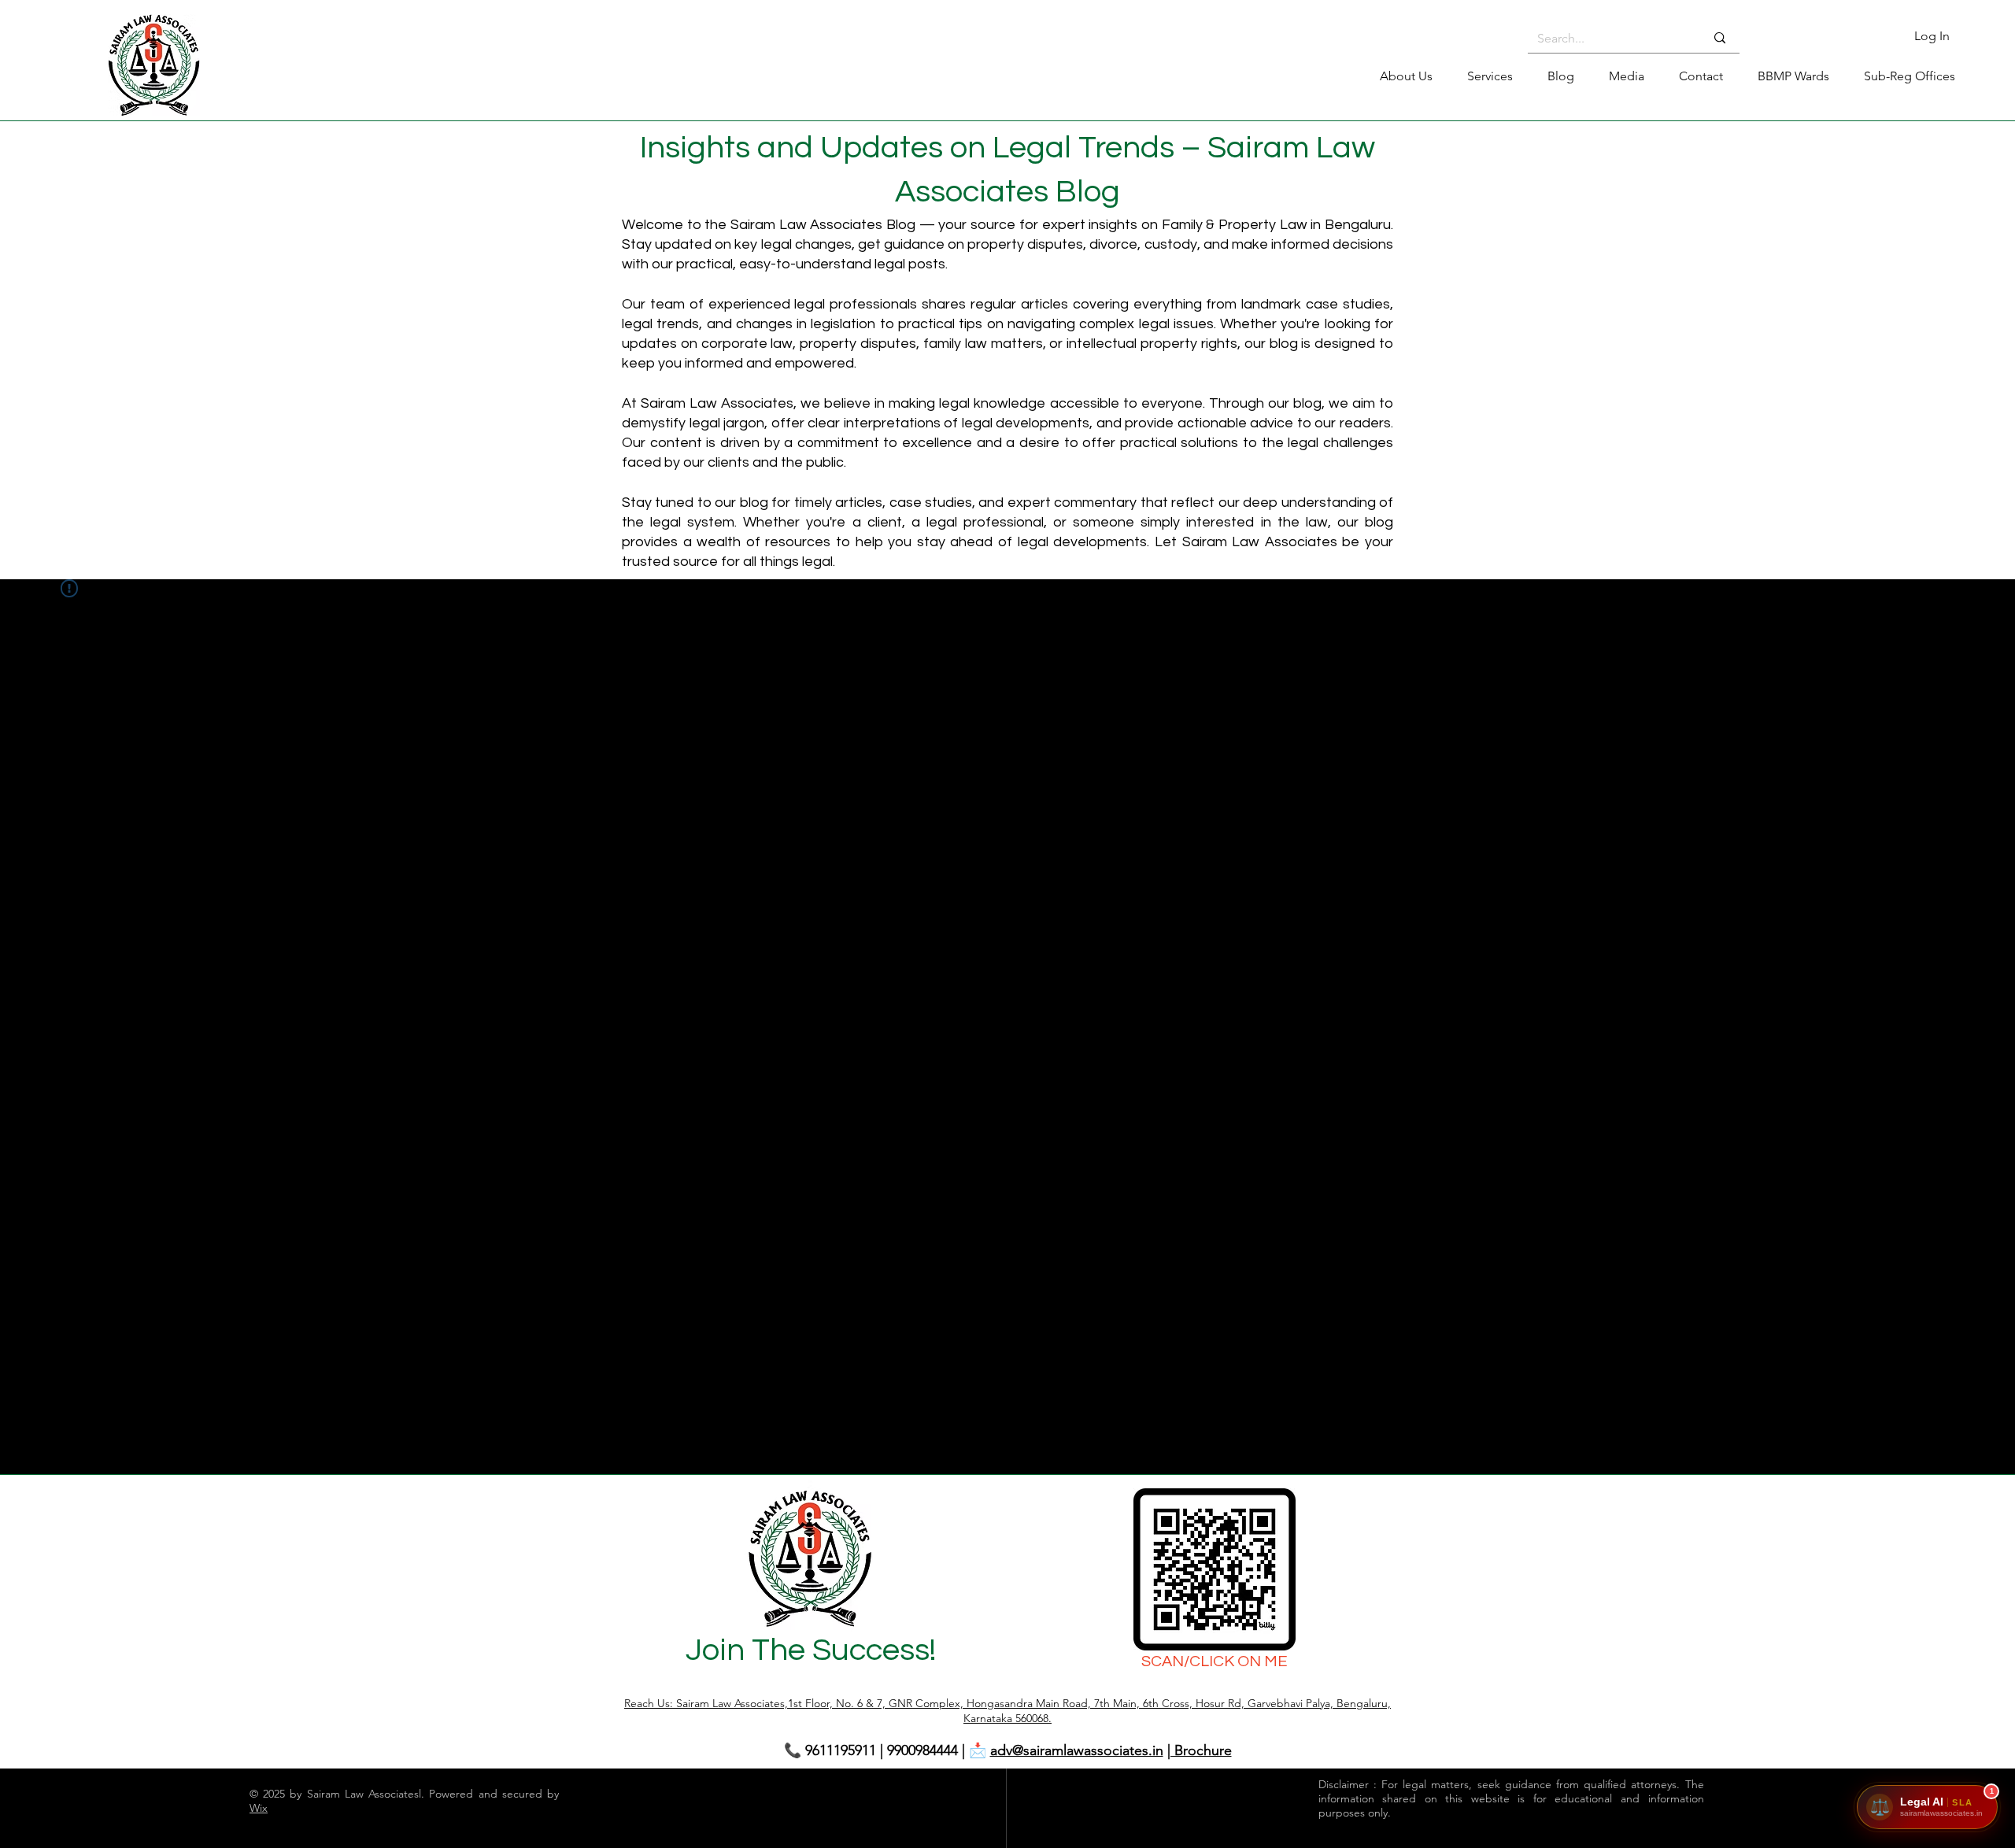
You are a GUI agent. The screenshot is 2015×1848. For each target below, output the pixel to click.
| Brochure (1200, 1750)
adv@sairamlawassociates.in (1077, 1750)
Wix (259, 1808)
